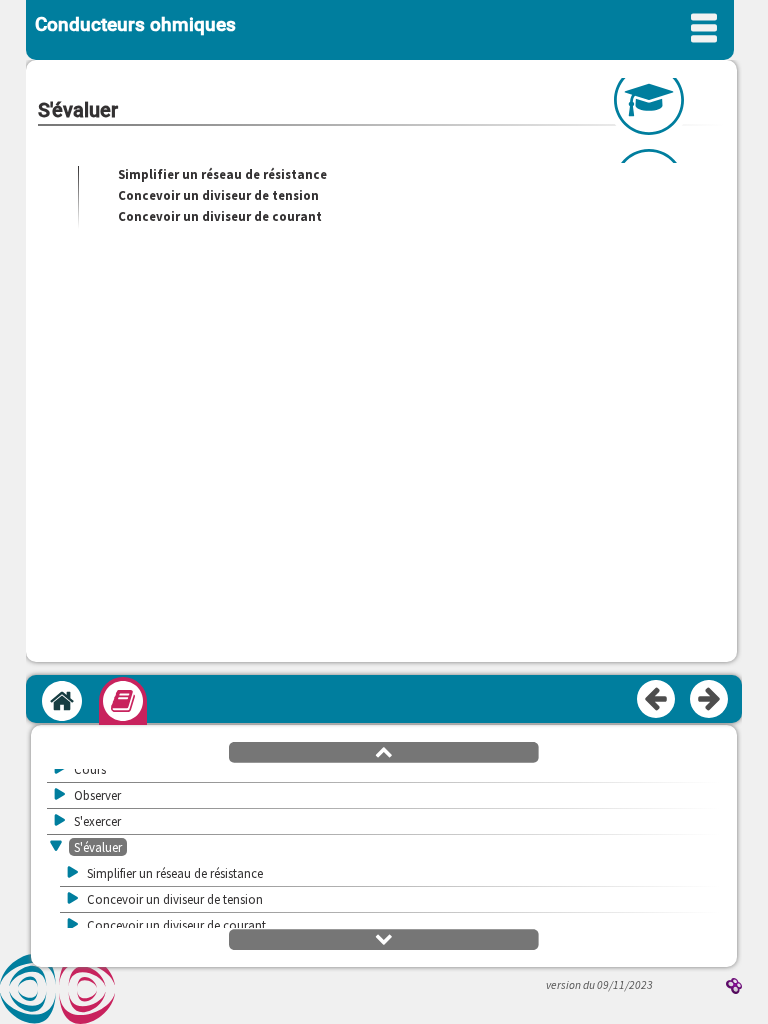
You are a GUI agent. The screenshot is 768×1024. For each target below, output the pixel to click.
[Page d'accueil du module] (62, 701)
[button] (384, 751)
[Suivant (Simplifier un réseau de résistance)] (710, 700)
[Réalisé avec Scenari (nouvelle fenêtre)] (734, 987)
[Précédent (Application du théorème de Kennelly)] (657, 700)
